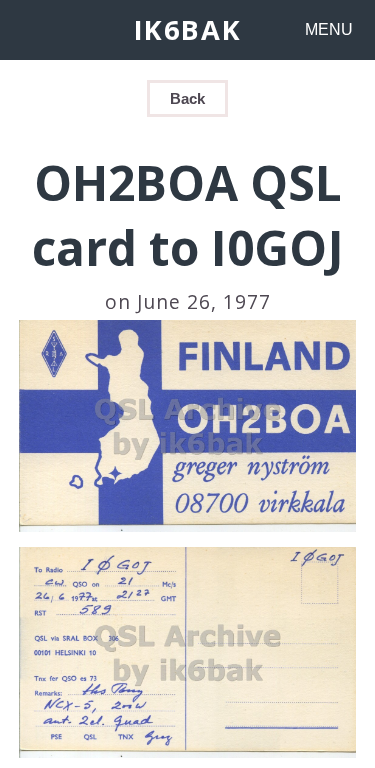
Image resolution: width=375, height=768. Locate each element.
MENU (329, 29)
